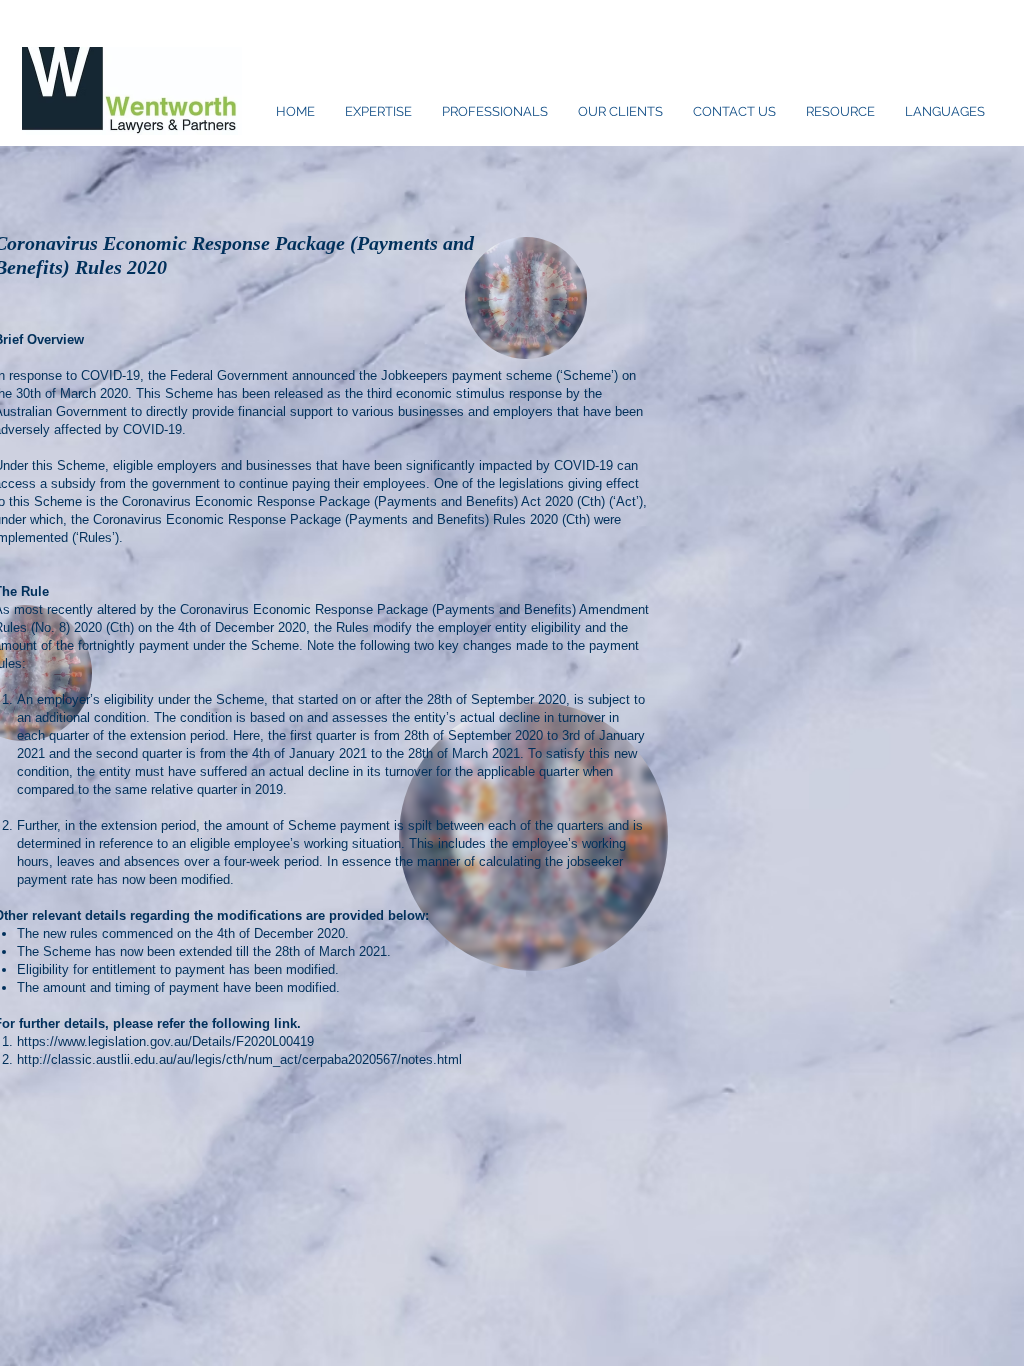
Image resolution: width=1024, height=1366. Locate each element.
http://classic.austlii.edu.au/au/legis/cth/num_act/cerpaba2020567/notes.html (239, 1059)
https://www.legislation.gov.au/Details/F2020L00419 (165, 1041)
